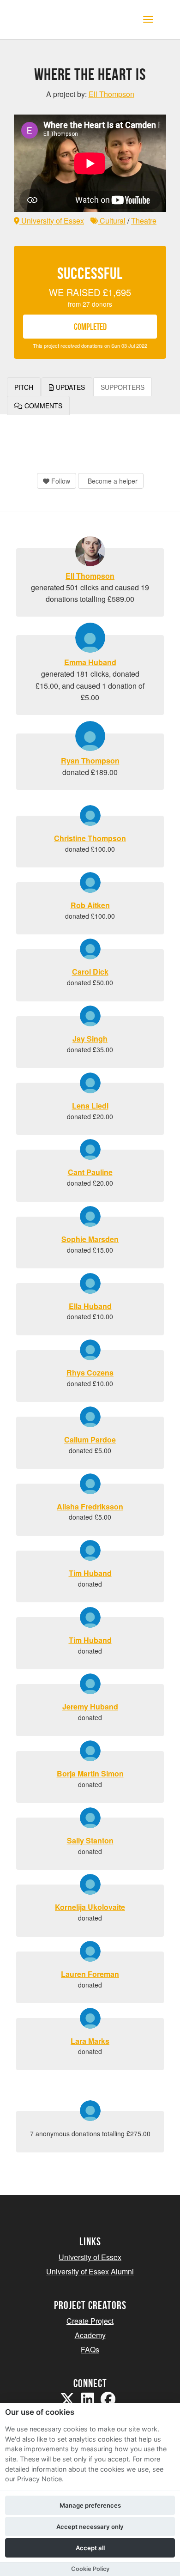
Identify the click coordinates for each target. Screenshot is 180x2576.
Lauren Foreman (90, 1974)
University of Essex (52, 221)
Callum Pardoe (90, 1440)
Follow (60, 481)
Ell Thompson (90, 576)
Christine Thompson (90, 838)
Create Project (90, 2321)
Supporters (123, 387)
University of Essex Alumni (90, 2271)
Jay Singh (90, 1039)
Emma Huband (90, 662)
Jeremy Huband (90, 1706)
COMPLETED (90, 327)
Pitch (24, 387)
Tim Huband (90, 1573)
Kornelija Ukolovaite (90, 1907)
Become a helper (112, 481)
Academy (90, 2335)
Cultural (112, 221)
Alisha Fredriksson (90, 1506)
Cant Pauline (90, 1172)
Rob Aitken (90, 905)
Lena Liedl (90, 1106)
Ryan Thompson (90, 761)
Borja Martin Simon (90, 1773)
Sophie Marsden (90, 1239)
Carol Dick (90, 972)
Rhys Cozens (90, 1373)
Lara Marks (90, 2041)
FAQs (90, 2349)
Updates (69, 387)
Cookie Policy (90, 2569)
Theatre (144, 221)
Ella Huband (90, 1306)
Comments (42, 406)
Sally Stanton (90, 1840)
